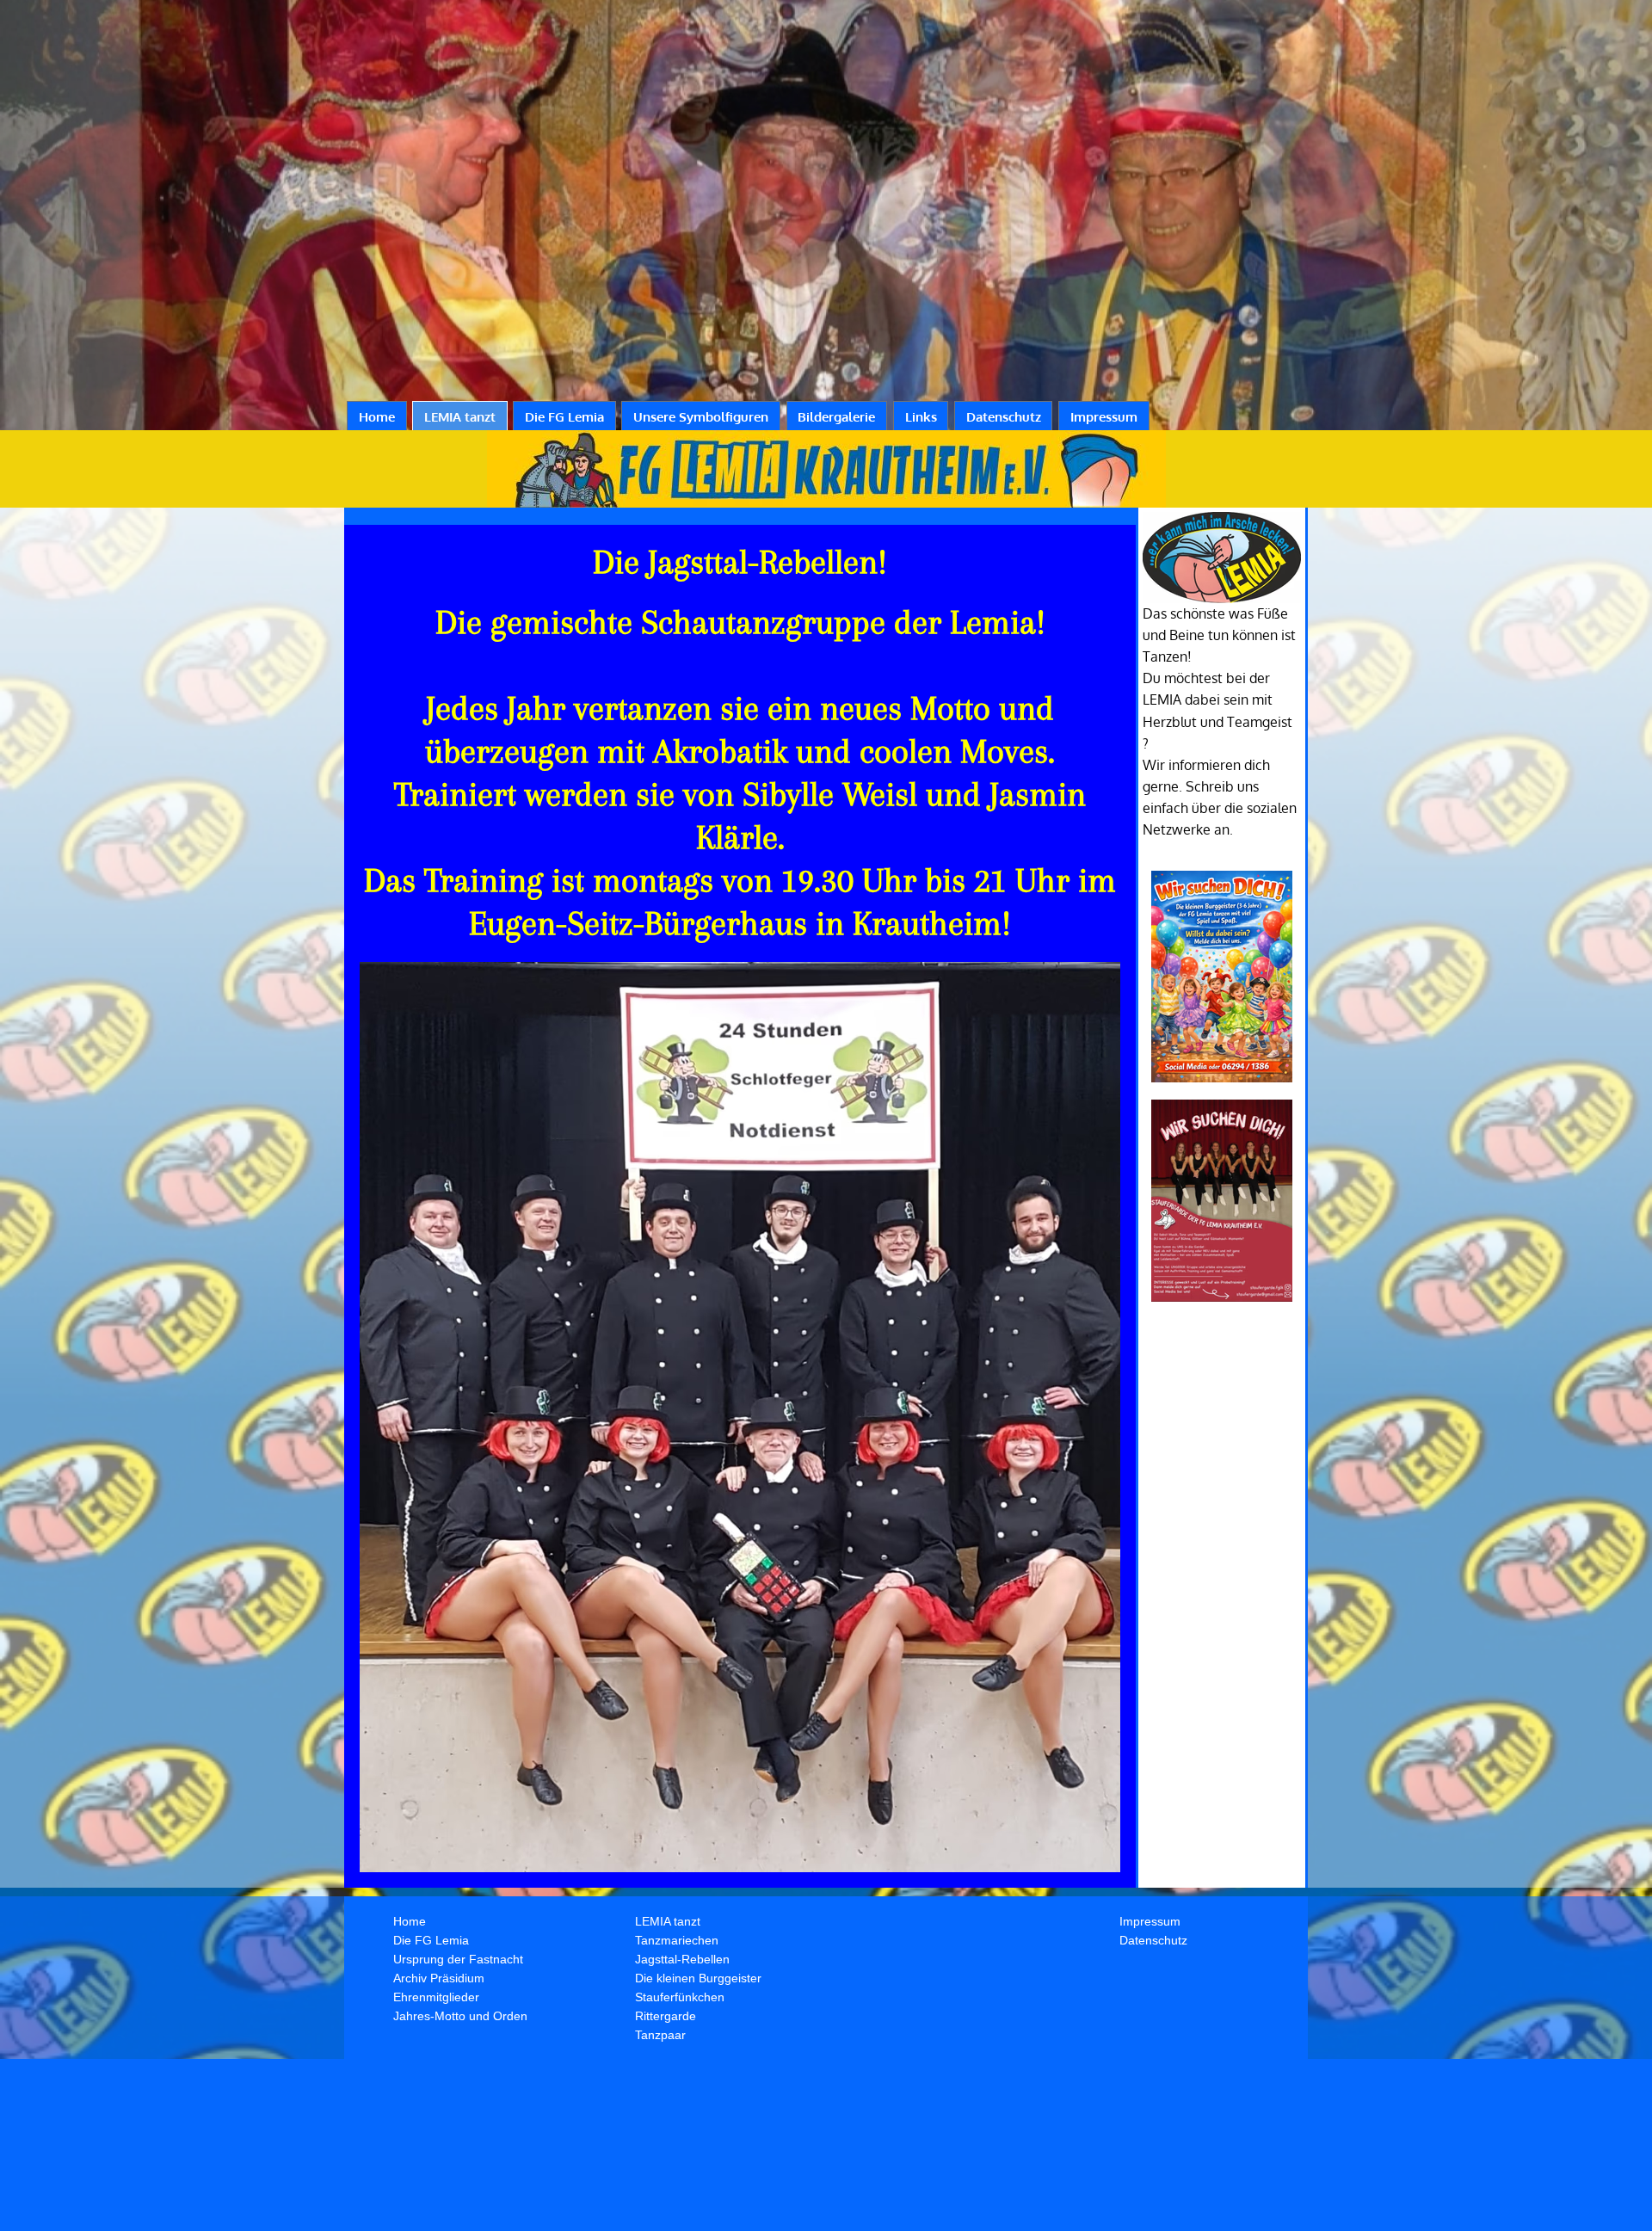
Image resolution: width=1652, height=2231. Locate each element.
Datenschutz (1004, 417)
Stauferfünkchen (680, 1997)
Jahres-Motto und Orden (460, 2016)
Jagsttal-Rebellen (682, 1959)
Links (921, 417)
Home (377, 417)
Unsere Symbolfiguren (701, 417)
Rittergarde (666, 2016)
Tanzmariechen (677, 1940)
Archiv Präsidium (439, 1978)
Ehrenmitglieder (436, 1997)
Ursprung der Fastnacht (458, 1959)
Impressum (1104, 417)
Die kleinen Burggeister (698, 1978)
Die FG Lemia (564, 417)
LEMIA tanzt (460, 417)
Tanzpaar (660, 2035)
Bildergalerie (836, 417)
